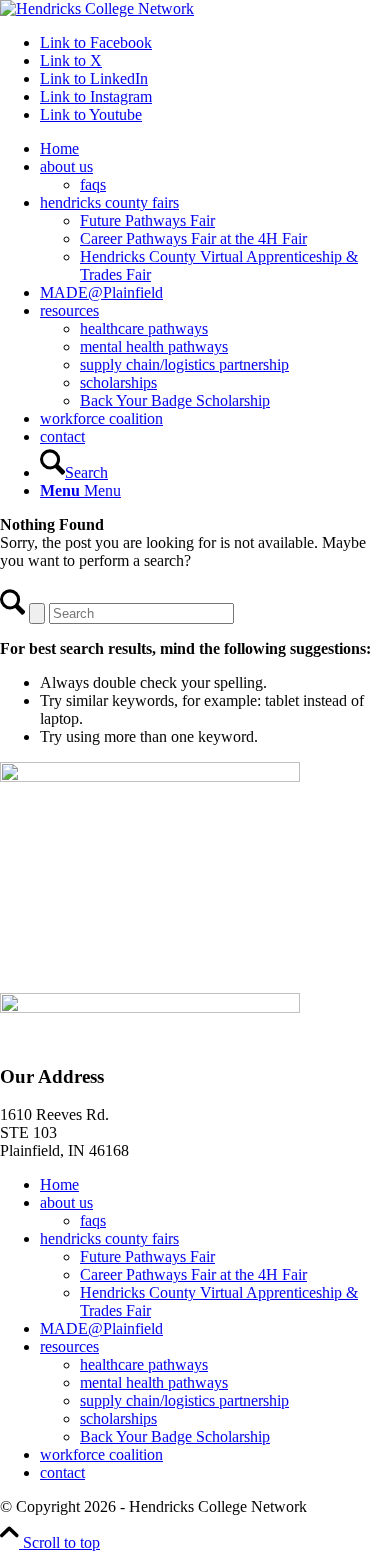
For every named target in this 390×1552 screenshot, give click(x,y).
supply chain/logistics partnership (184, 1400)
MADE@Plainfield (101, 1328)
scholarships (118, 1418)
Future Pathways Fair (147, 1256)
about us (66, 1202)
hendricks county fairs (109, 1238)
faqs (93, 1220)
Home (59, 1184)
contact (62, 1472)
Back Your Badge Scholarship (175, 1436)
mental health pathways (154, 1382)
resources (69, 1346)
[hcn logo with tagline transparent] (97, 8)
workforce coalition (101, 1454)
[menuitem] (215, 149)
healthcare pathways (144, 1364)
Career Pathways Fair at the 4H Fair (193, 1274)
